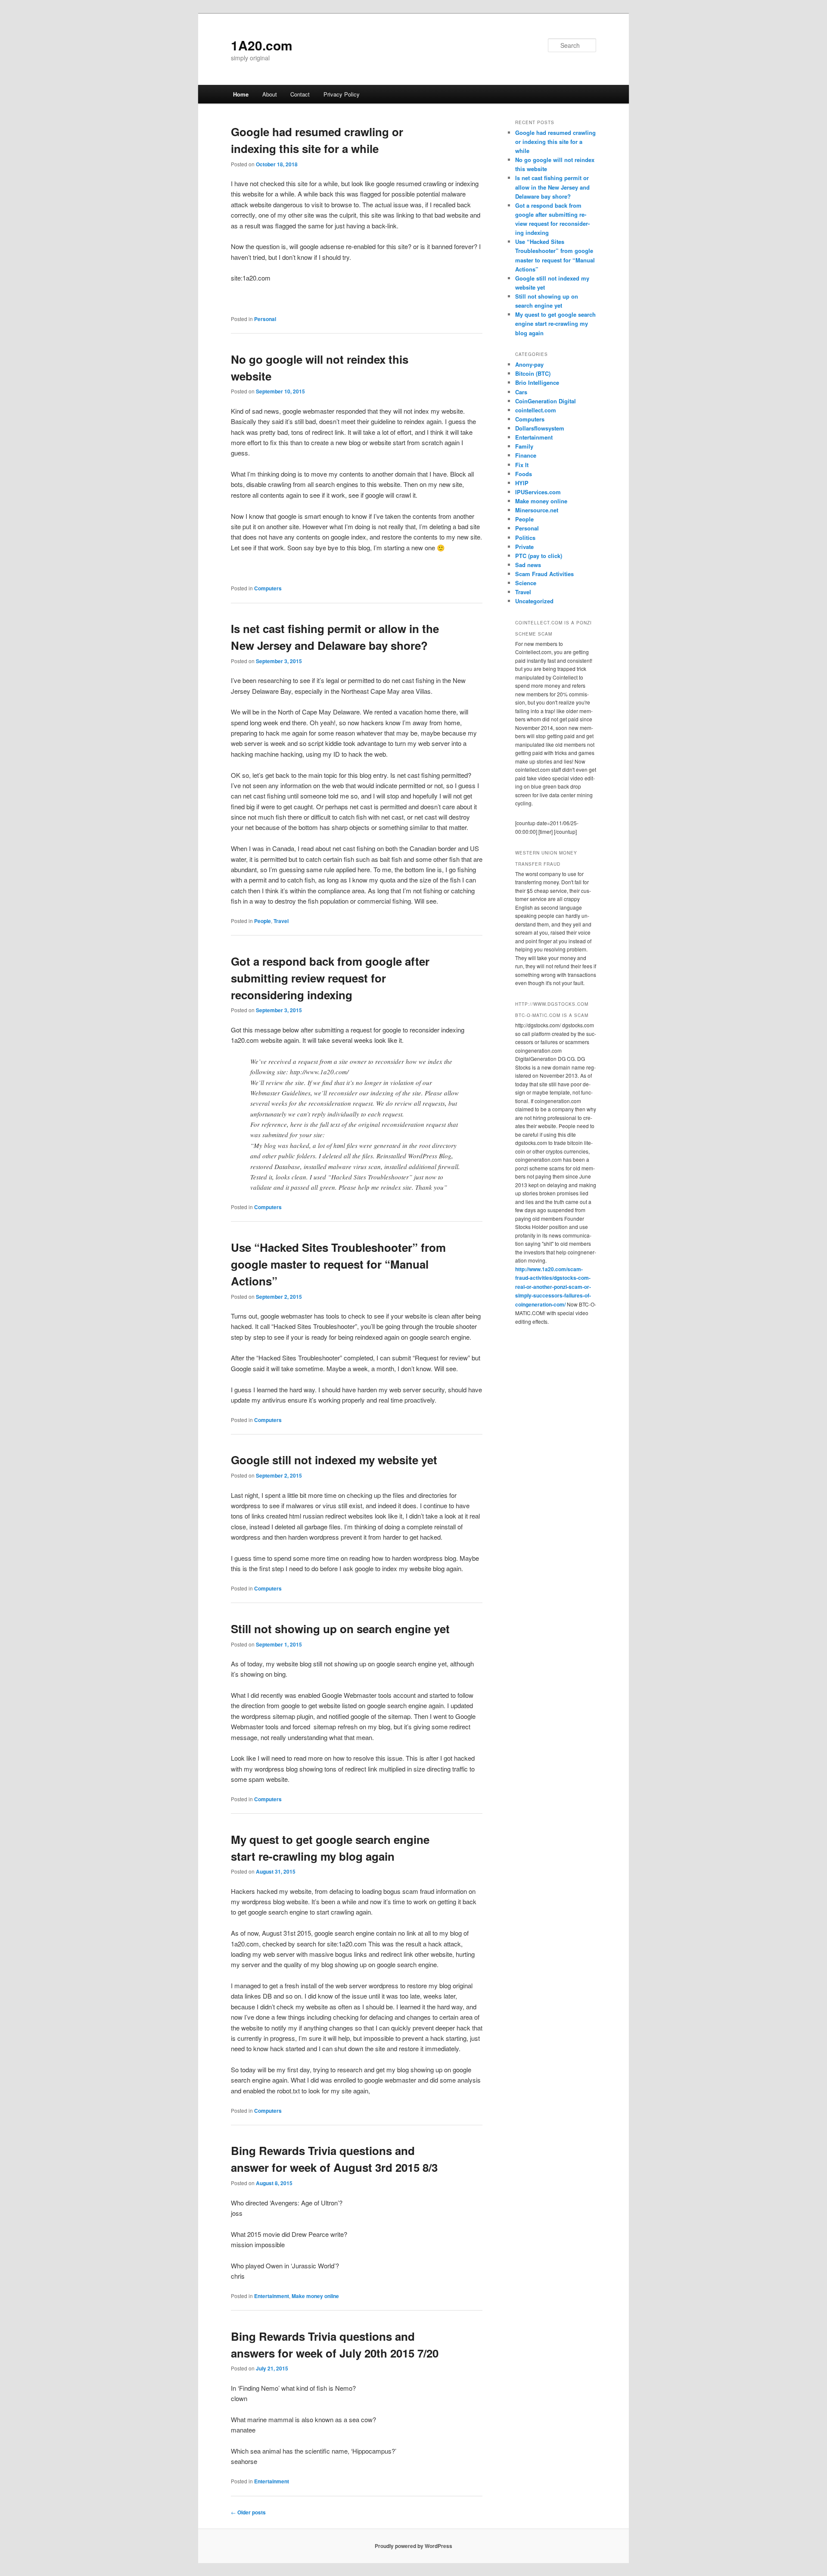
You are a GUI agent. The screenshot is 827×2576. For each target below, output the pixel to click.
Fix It (522, 465)
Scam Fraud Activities (544, 574)
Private (524, 547)
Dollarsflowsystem (540, 428)
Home (241, 94)
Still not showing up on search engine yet (340, 1629)
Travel (281, 921)
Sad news (528, 565)
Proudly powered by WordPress (413, 2546)
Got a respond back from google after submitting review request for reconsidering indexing (330, 978)
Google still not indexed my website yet (334, 1460)
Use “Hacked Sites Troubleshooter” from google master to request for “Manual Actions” (338, 1264)
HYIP (522, 483)
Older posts (248, 2512)
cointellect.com (536, 410)
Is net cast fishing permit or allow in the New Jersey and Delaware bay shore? (552, 187)
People (263, 921)
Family (524, 446)
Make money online (315, 2296)
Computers (268, 588)
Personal (265, 319)
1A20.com (262, 45)
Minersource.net (537, 510)
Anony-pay (529, 364)
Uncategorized (534, 601)
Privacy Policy (342, 94)
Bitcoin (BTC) (533, 373)
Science (526, 583)
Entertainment (272, 2296)
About (270, 94)
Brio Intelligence (537, 382)
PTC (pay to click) (539, 556)
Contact (300, 94)
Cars (521, 392)
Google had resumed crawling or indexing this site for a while (555, 142)
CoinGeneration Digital (546, 401)
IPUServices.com (538, 492)
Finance (526, 455)
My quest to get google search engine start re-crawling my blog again (555, 323)
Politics (525, 538)
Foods (524, 474)
